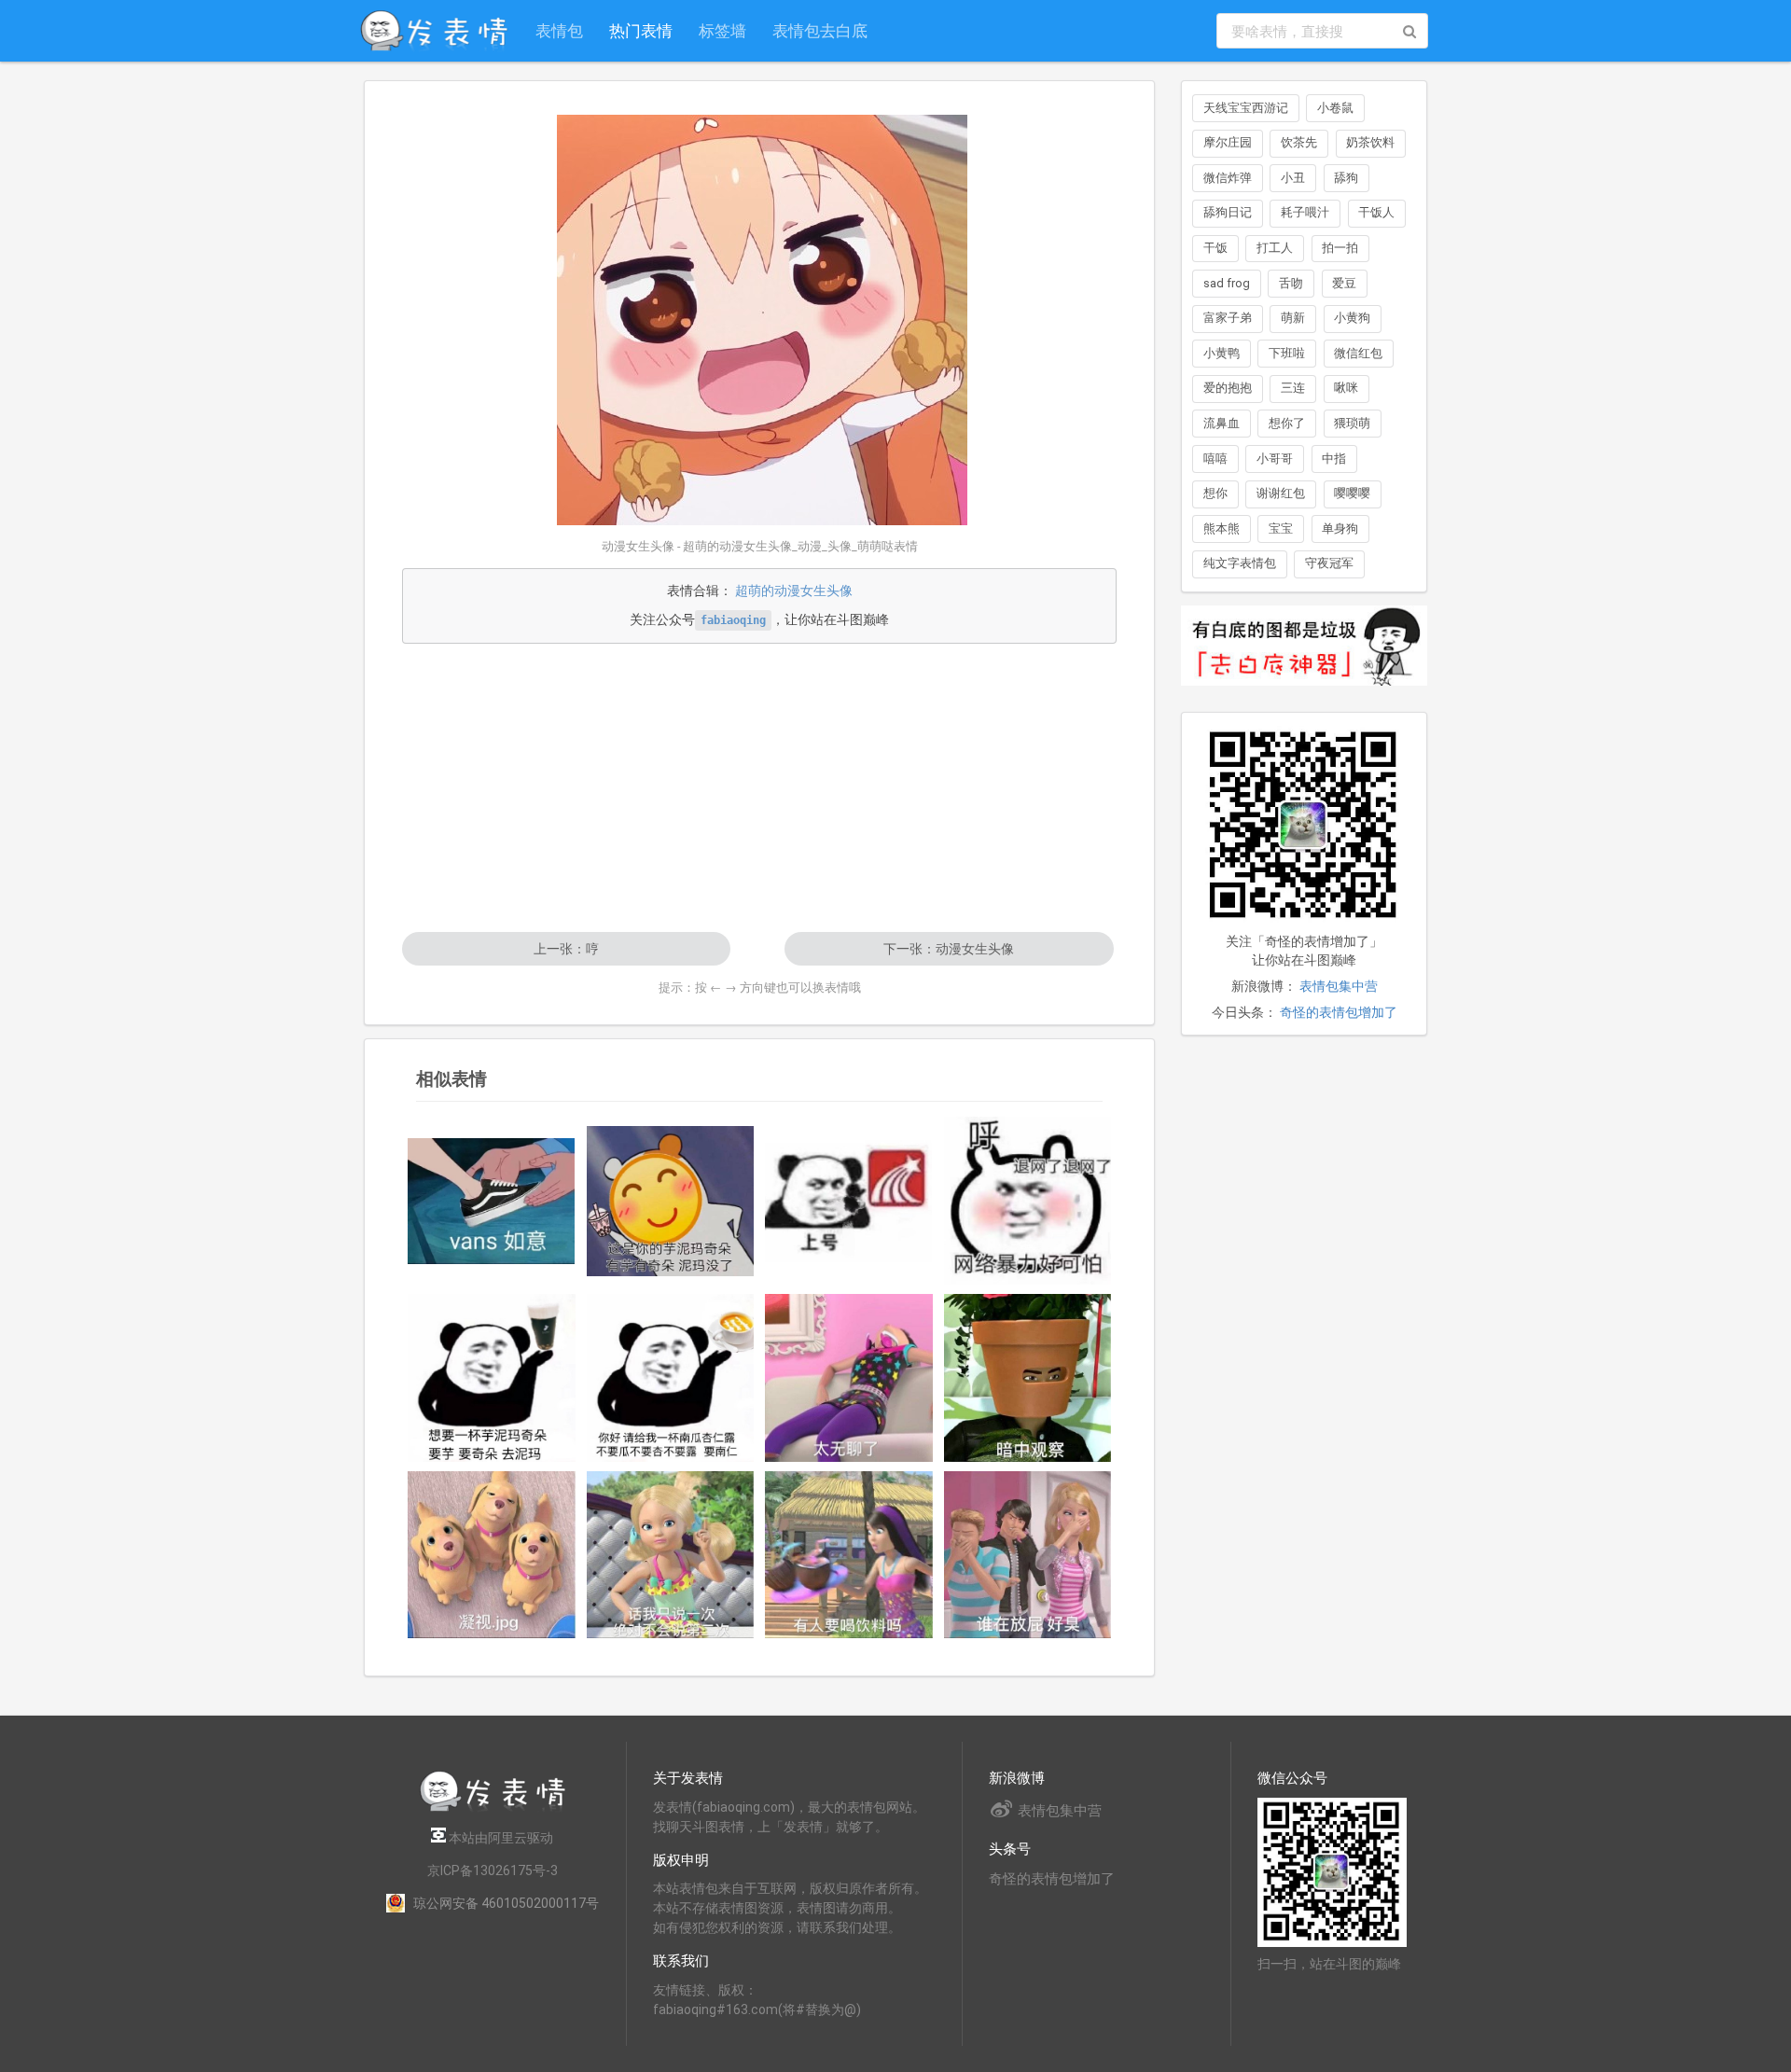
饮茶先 (1299, 142)
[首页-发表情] (493, 1808)
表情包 (559, 30)
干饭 (1215, 248)
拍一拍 (1340, 248)
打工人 (1275, 248)
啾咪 (1346, 388)
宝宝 (1281, 528)
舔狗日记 (1228, 212)
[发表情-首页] (434, 31)
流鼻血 (1222, 423)
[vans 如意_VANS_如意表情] (492, 1201)
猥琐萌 (1352, 423)
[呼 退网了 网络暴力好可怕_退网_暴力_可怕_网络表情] (1028, 1201)
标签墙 (722, 30)
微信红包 (1358, 353)
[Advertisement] (759, 787)
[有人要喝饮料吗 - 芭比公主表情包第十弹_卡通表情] (849, 1555)
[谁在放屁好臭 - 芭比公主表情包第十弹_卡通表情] (1028, 1555)
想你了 (1287, 423)
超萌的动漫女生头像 (794, 591)
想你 (1215, 493)
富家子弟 (1228, 318)
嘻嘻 (1215, 459)
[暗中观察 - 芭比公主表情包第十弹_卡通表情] (1028, 1378)
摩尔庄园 (1228, 142)
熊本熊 (1222, 528)
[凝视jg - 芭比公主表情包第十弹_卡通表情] (492, 1555)
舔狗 (1346, 178)
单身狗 (1340, 528)
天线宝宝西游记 (1246, 108)
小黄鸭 (1222, 353)
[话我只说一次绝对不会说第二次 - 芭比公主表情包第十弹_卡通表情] (671, 1555)
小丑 (1293, 178)
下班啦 (1287, 353)
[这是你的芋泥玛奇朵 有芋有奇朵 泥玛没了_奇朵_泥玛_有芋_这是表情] (671, 1201)
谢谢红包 (1281, 493)
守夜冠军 (1329, 563)
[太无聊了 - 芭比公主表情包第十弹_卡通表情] (849, 1378)
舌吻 (1291, 283)
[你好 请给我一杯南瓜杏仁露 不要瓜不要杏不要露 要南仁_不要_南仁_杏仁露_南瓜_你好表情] (671, 1378)
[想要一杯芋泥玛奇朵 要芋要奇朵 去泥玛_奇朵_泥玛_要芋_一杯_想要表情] (492, 1378)
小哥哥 (1275, 459)
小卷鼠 (1335, 108)
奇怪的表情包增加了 (1339, 1012)
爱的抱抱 (1228, 388)
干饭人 (1376, 212)
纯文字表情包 (1240, 563)
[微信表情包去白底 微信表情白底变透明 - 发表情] (1304, 694)
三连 (1293, 388)
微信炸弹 (1228, 178)
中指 (1334, 459)
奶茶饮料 (1370, 142)
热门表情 (641, 30)
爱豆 (1344, 283)
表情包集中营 (1339, 986)
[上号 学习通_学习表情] (849, 1201)
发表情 (673, 1807)
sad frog (1227, 283)
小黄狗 (1352, 318)
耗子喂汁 (1305, 212)
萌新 (1293, 318)
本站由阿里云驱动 (500, 1838)
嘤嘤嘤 (1352, 493)
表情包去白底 (820, 30)
